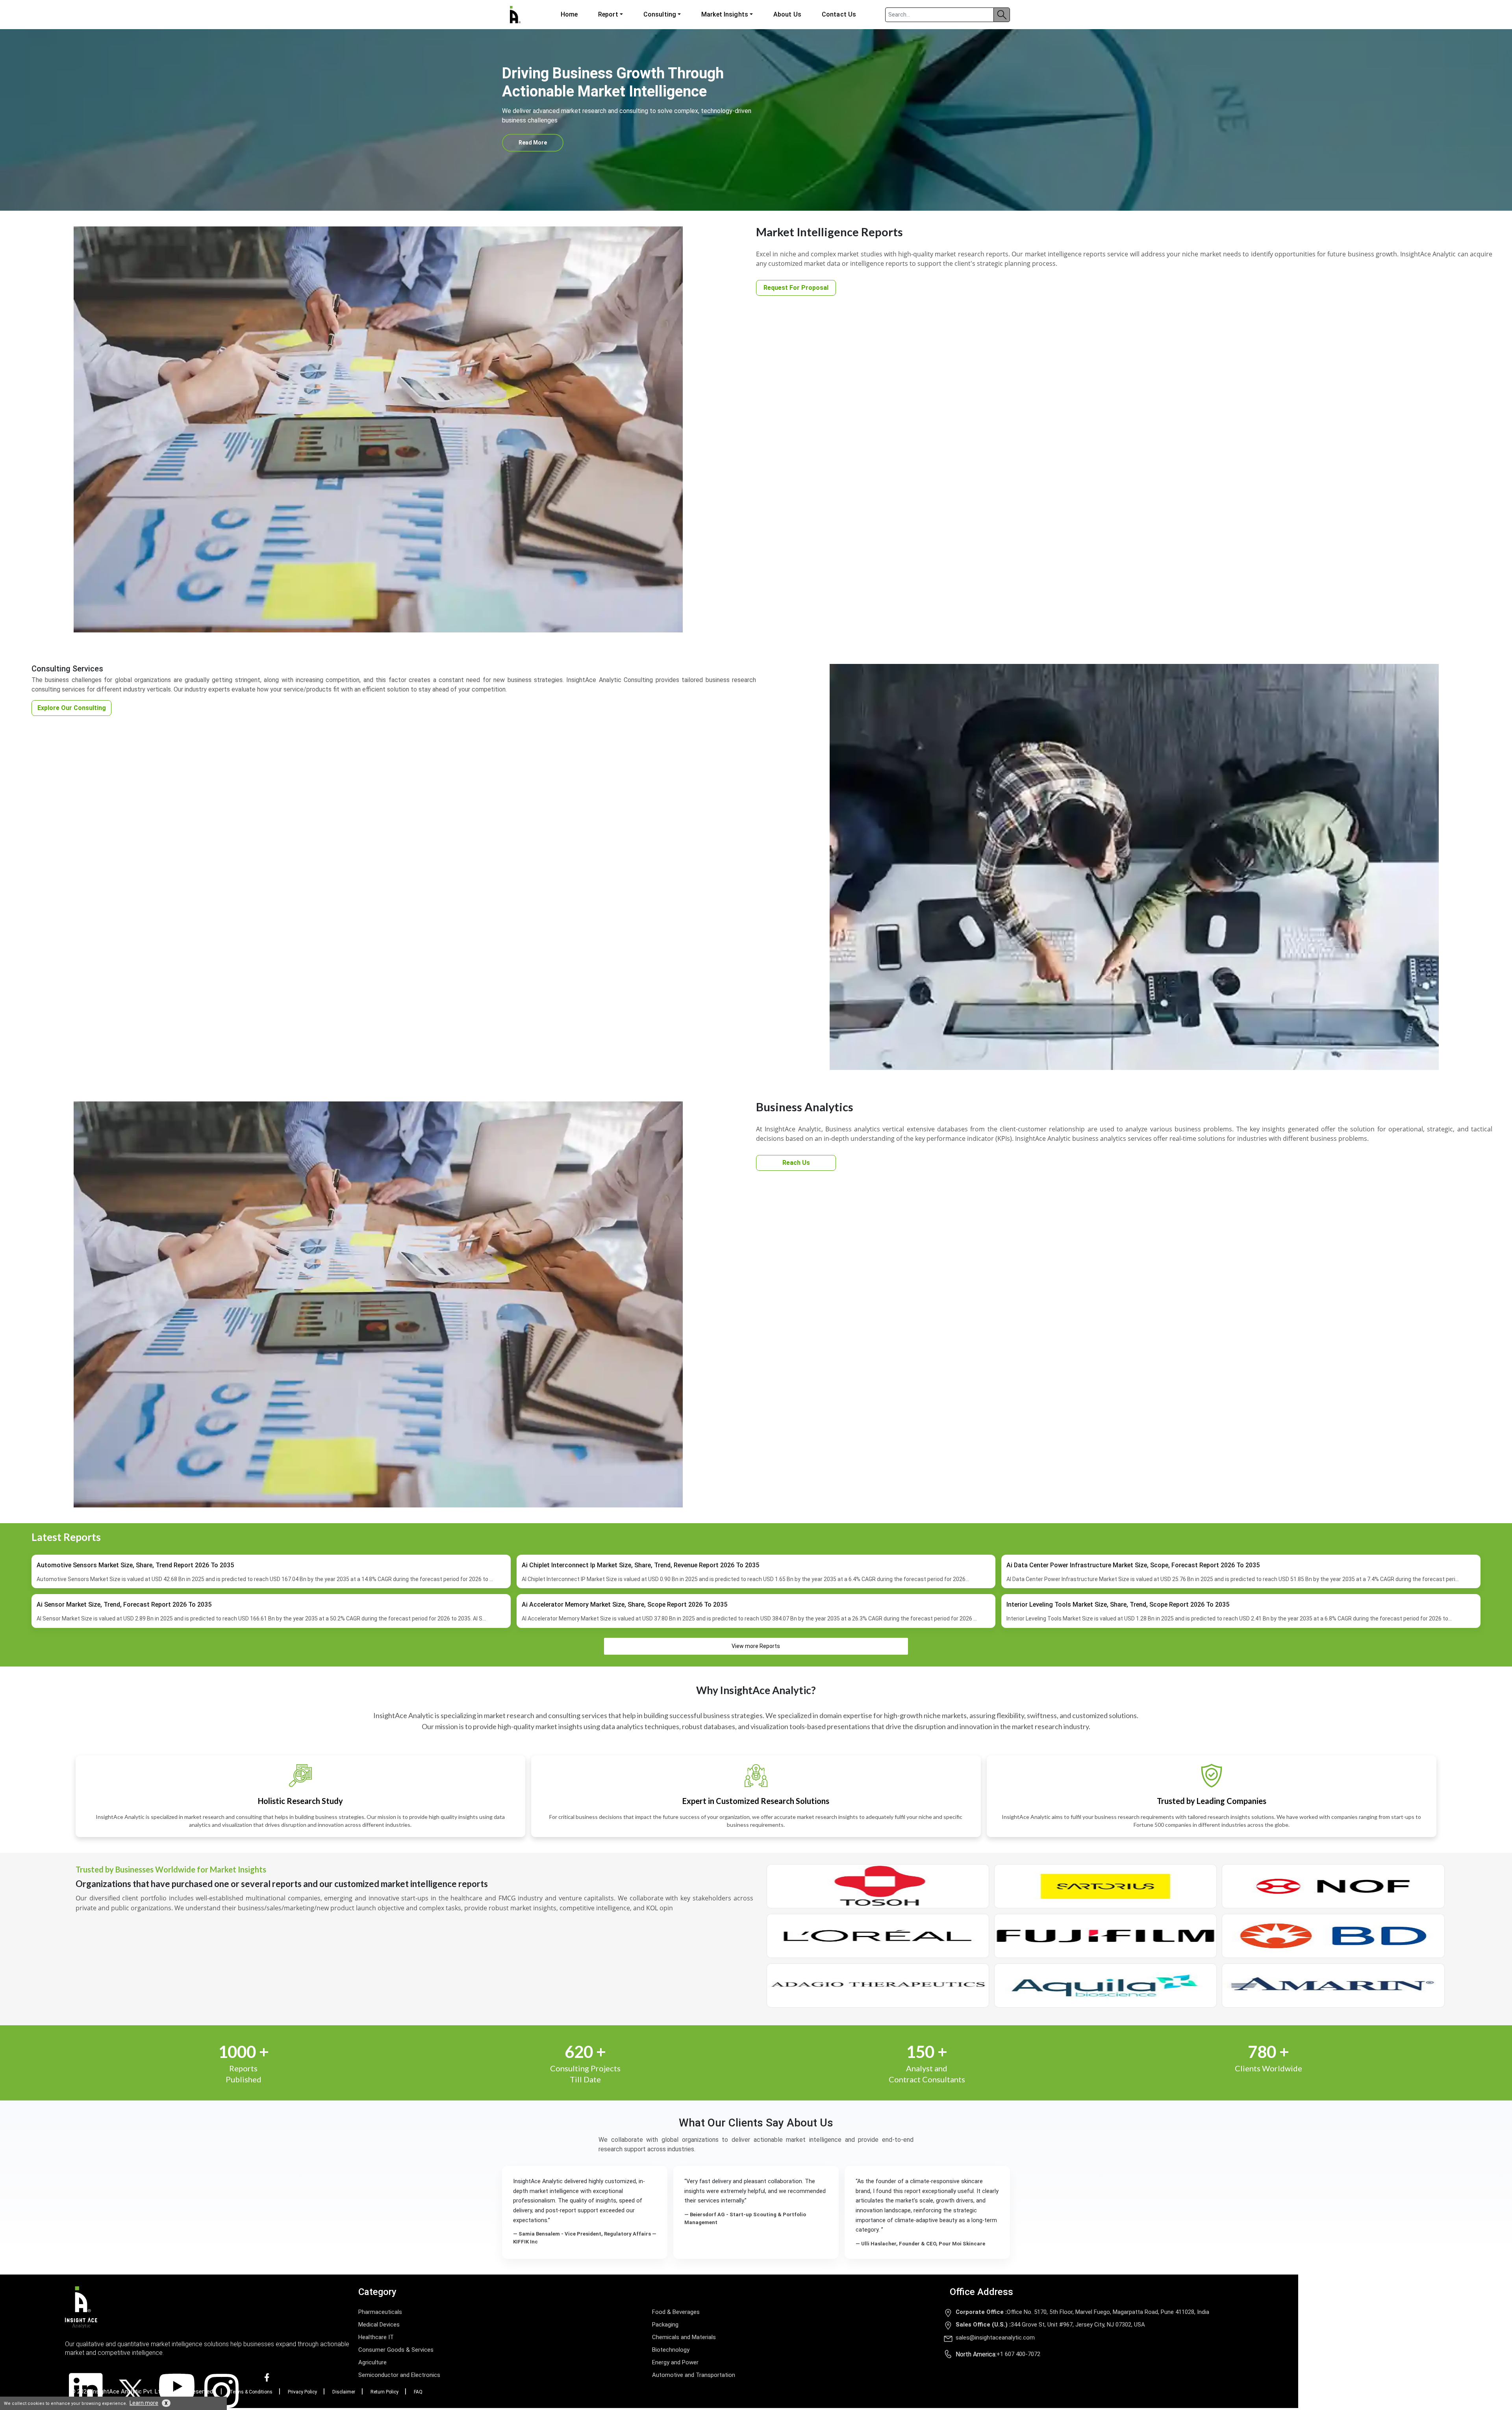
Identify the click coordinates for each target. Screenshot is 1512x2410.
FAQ (418, 2392)
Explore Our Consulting (72, 708)
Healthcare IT (376, 2337)
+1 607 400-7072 (1018, 2354)
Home (569, 14)
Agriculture (372, 2362)
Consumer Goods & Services (396, 2350)
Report (608, 14)
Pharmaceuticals (380, 2312)
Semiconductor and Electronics (399, 2375)
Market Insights (725, 14)
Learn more (144, 2403)
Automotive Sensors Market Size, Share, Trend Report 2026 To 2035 (135, 1565)
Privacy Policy (302, 2392)
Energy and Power (675, 2362)
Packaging (665, 2325)
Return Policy (384, 2392)
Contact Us (839, 14)
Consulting (660, 14)
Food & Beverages (676, 2312)
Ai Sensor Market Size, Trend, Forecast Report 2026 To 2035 (124, 1605)
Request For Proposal (796, 288)
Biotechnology (671, 2350)
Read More (533, 143)
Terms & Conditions (251, 2392)
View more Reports (756, 1646)
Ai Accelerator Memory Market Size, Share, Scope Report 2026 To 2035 (624, 1605)
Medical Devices (379, 2325)
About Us (787, 14)
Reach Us (796, 1163)
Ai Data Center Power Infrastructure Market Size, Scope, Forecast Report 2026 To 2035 (1133, 1565)
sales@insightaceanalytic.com (995, 2338)
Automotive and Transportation (694, 2375)
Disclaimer (344, 2392)
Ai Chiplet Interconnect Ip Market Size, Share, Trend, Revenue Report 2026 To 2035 (640, 1565)
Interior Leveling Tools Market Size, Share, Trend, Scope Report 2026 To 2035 (1118, 1605)
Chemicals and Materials (684, 2337)
